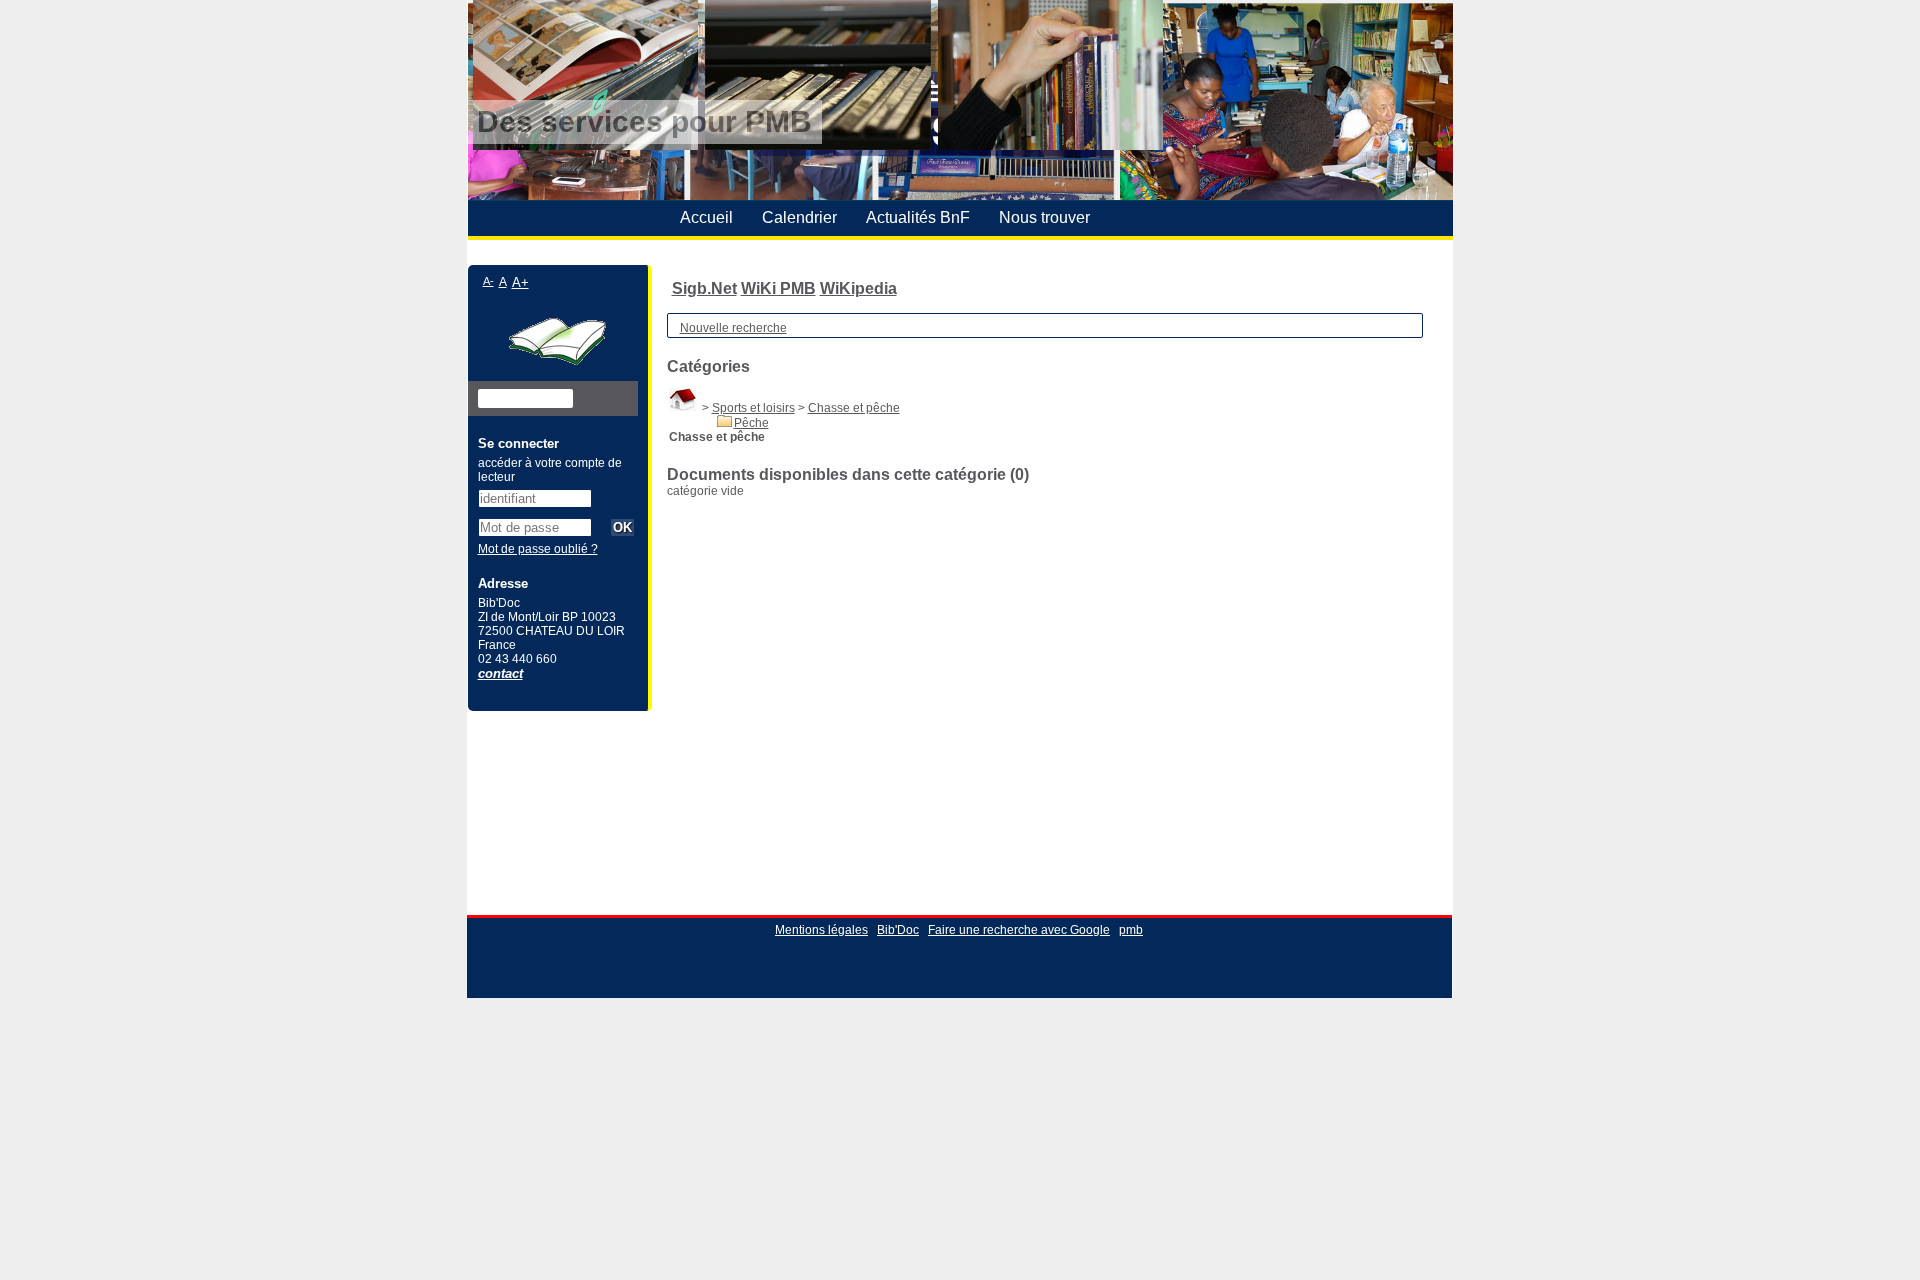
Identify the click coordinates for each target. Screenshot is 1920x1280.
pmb (1131, 930)
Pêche (751, 423)
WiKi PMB (778, 288)
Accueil (706, 217)
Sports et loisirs (753, 408)
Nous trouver (1044, 217)
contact (500, 673)
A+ (520, 282)
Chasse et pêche (854, 408)
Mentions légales (821, 930)
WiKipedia (858, 288)
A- (488, 281)
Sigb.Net (704, 288)
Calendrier (799, 217)
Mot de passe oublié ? (538, 549)
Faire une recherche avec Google (1019, 930)
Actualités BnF (918, 217)
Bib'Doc (898, 930)
